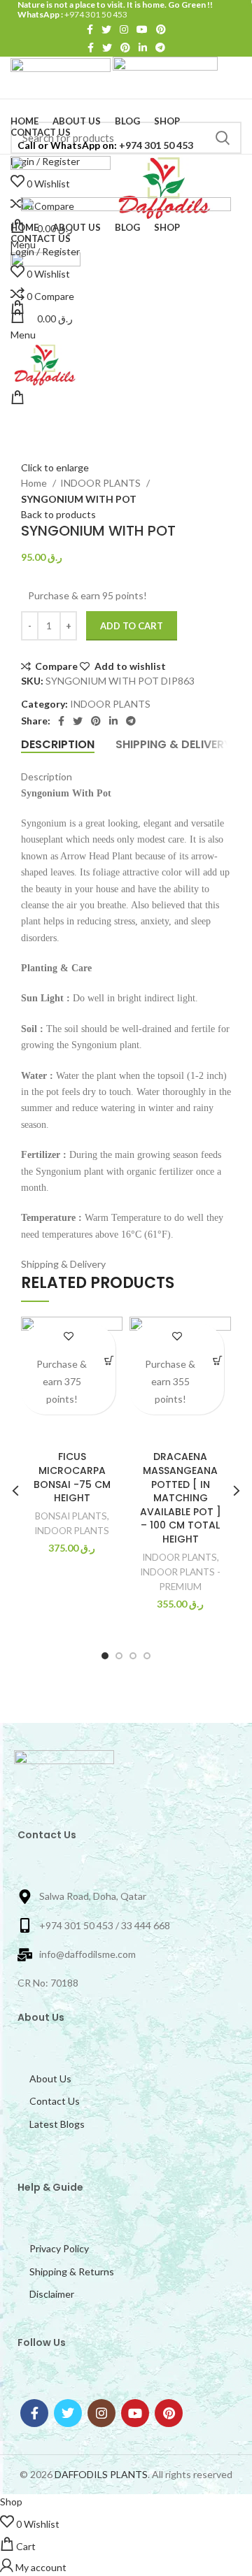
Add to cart (132, 626)
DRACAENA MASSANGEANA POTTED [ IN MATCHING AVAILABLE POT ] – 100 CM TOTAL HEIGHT (181, 1498)
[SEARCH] (223, 138)
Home (35, 483)
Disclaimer (52, 2294)
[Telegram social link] (160, 48)
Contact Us (55, 2101)
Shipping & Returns (72, 2271)
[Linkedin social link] (143, 48)
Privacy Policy (59, 2248)
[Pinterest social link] (161, 29)
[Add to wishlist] (68, 1336)
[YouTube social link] (142, 29)
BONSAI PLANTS (71, 1516)
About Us (50, 2078)
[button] (109, 1360)
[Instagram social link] (124, 29)
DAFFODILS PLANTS (101, 2474)
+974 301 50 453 (95, 14)
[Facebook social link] (90, 29)
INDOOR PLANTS (101, 483)
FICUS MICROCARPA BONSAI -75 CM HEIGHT (72, 1477)
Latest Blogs (57, 2124)
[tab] (58, 744)
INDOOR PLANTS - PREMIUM (180, 1579)
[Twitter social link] (106, 29)
